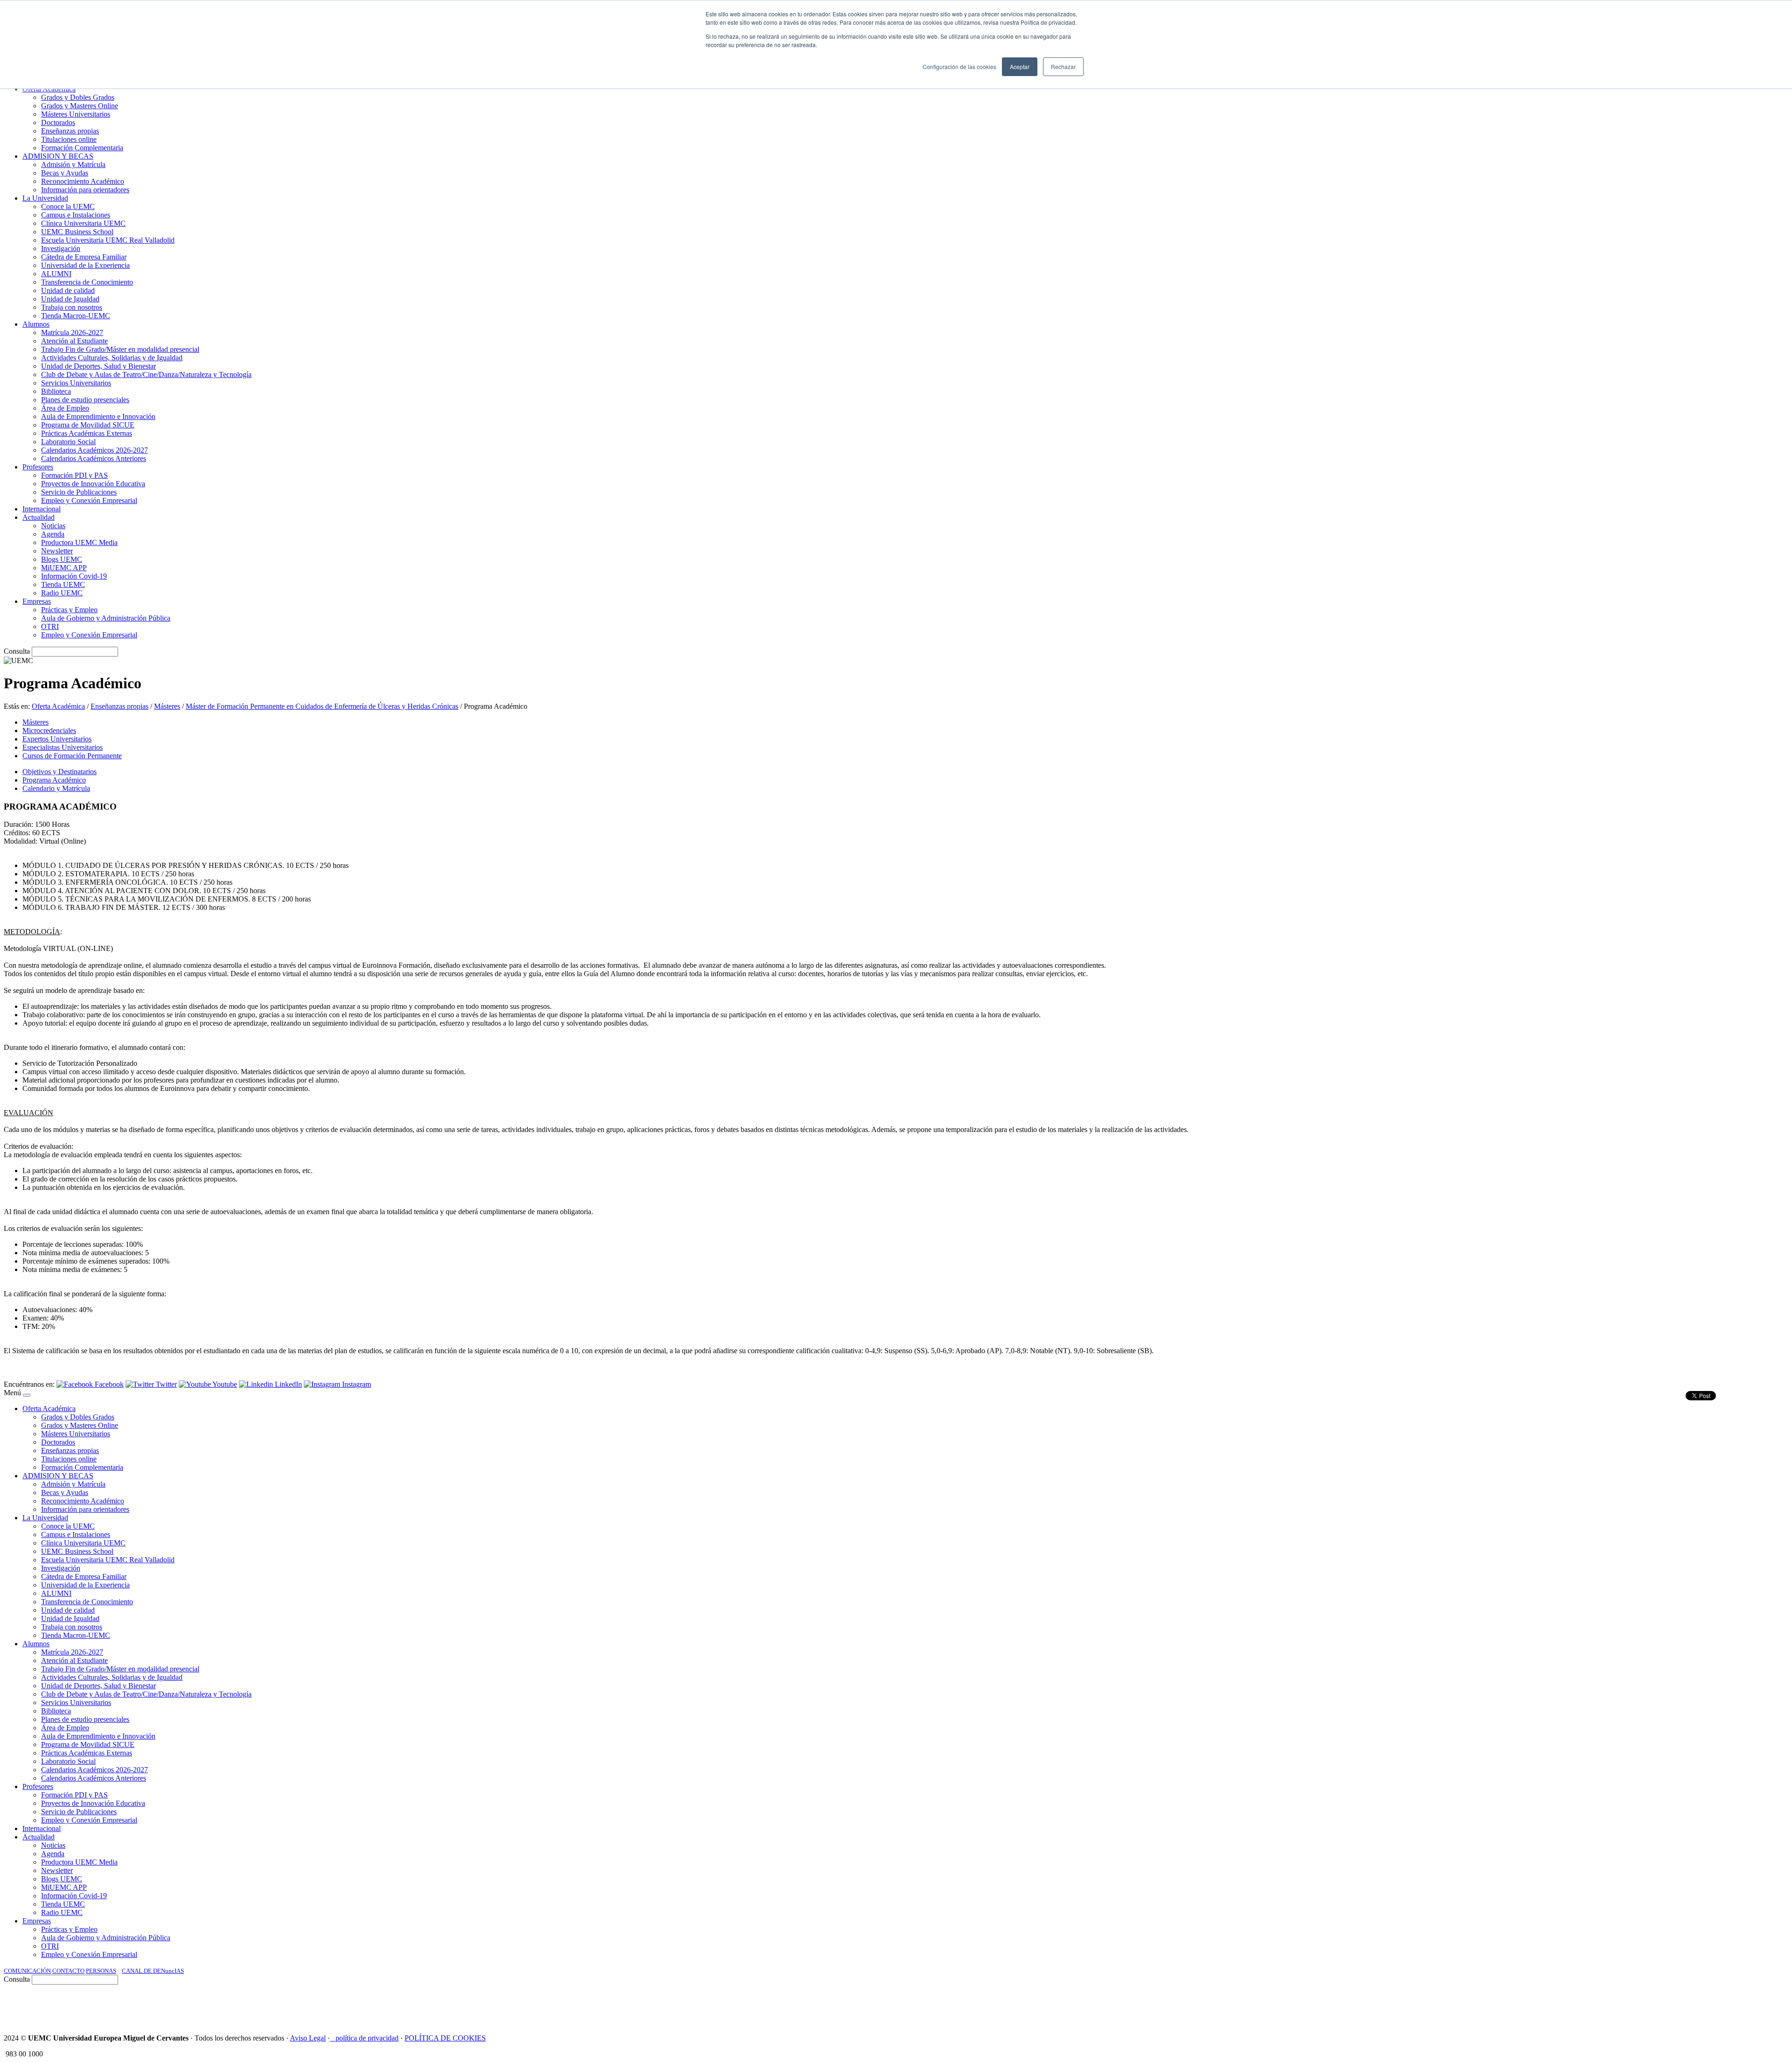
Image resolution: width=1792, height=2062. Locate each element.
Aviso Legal (308, 2038)
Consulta (17, 651)
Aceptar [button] (1020, 66)
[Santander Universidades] (1765, 2005)
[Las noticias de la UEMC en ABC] (1597, 2005)
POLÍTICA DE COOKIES (445, 2038)
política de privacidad (367, 2038)
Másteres (167, 706)
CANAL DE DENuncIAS (153, 1971)
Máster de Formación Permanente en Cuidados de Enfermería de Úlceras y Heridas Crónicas (322, 706)
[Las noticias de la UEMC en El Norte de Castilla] (1506, 2005)
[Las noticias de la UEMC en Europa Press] (1690, 2005)
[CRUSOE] (1728, 2005)
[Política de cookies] (333, 2038)
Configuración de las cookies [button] (959, 66)
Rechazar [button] (1063, 66)
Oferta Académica (58, 706)
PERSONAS (101, 1971)
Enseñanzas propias (119, 706)
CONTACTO (68, 1971)
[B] (27, 1395)
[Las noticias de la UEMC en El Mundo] (1638, 2005)
